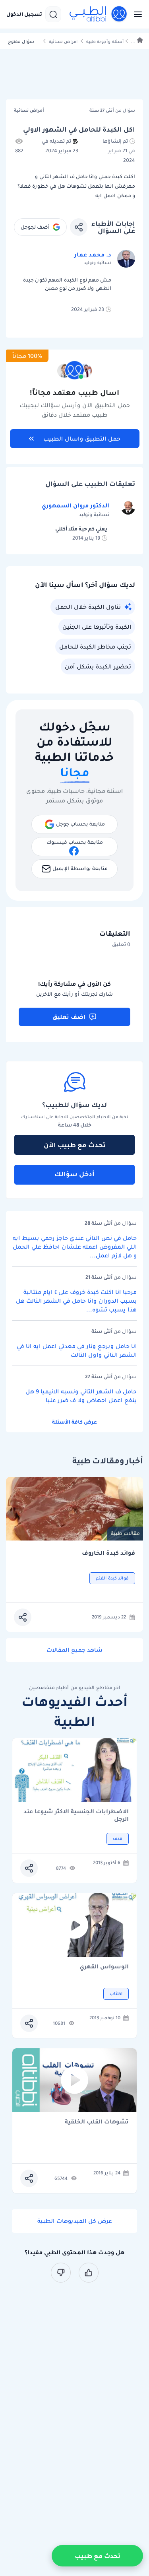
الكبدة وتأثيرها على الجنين (97, 627)
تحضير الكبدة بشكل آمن (98, 666)
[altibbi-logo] (99, 14)
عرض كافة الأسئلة (74, 1422)
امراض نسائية (63, 42)
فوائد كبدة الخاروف (108, 1553)
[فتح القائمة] (135, 14)
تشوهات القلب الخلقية (97, 2122)
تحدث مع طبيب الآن (75, 1145)
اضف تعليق (69, 1017)
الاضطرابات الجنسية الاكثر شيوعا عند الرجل (76, 1815)
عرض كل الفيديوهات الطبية (75, 2221)
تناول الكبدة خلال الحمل (88, 607)
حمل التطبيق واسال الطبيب (82, 439)
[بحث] (53, 14)
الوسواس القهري (104, 1967)
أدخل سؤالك (74, 1174)
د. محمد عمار (93, 254)
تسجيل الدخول (24, 14)
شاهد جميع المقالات (74, 1650)
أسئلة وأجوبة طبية (105, 42)
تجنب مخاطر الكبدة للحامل (95, 647)
